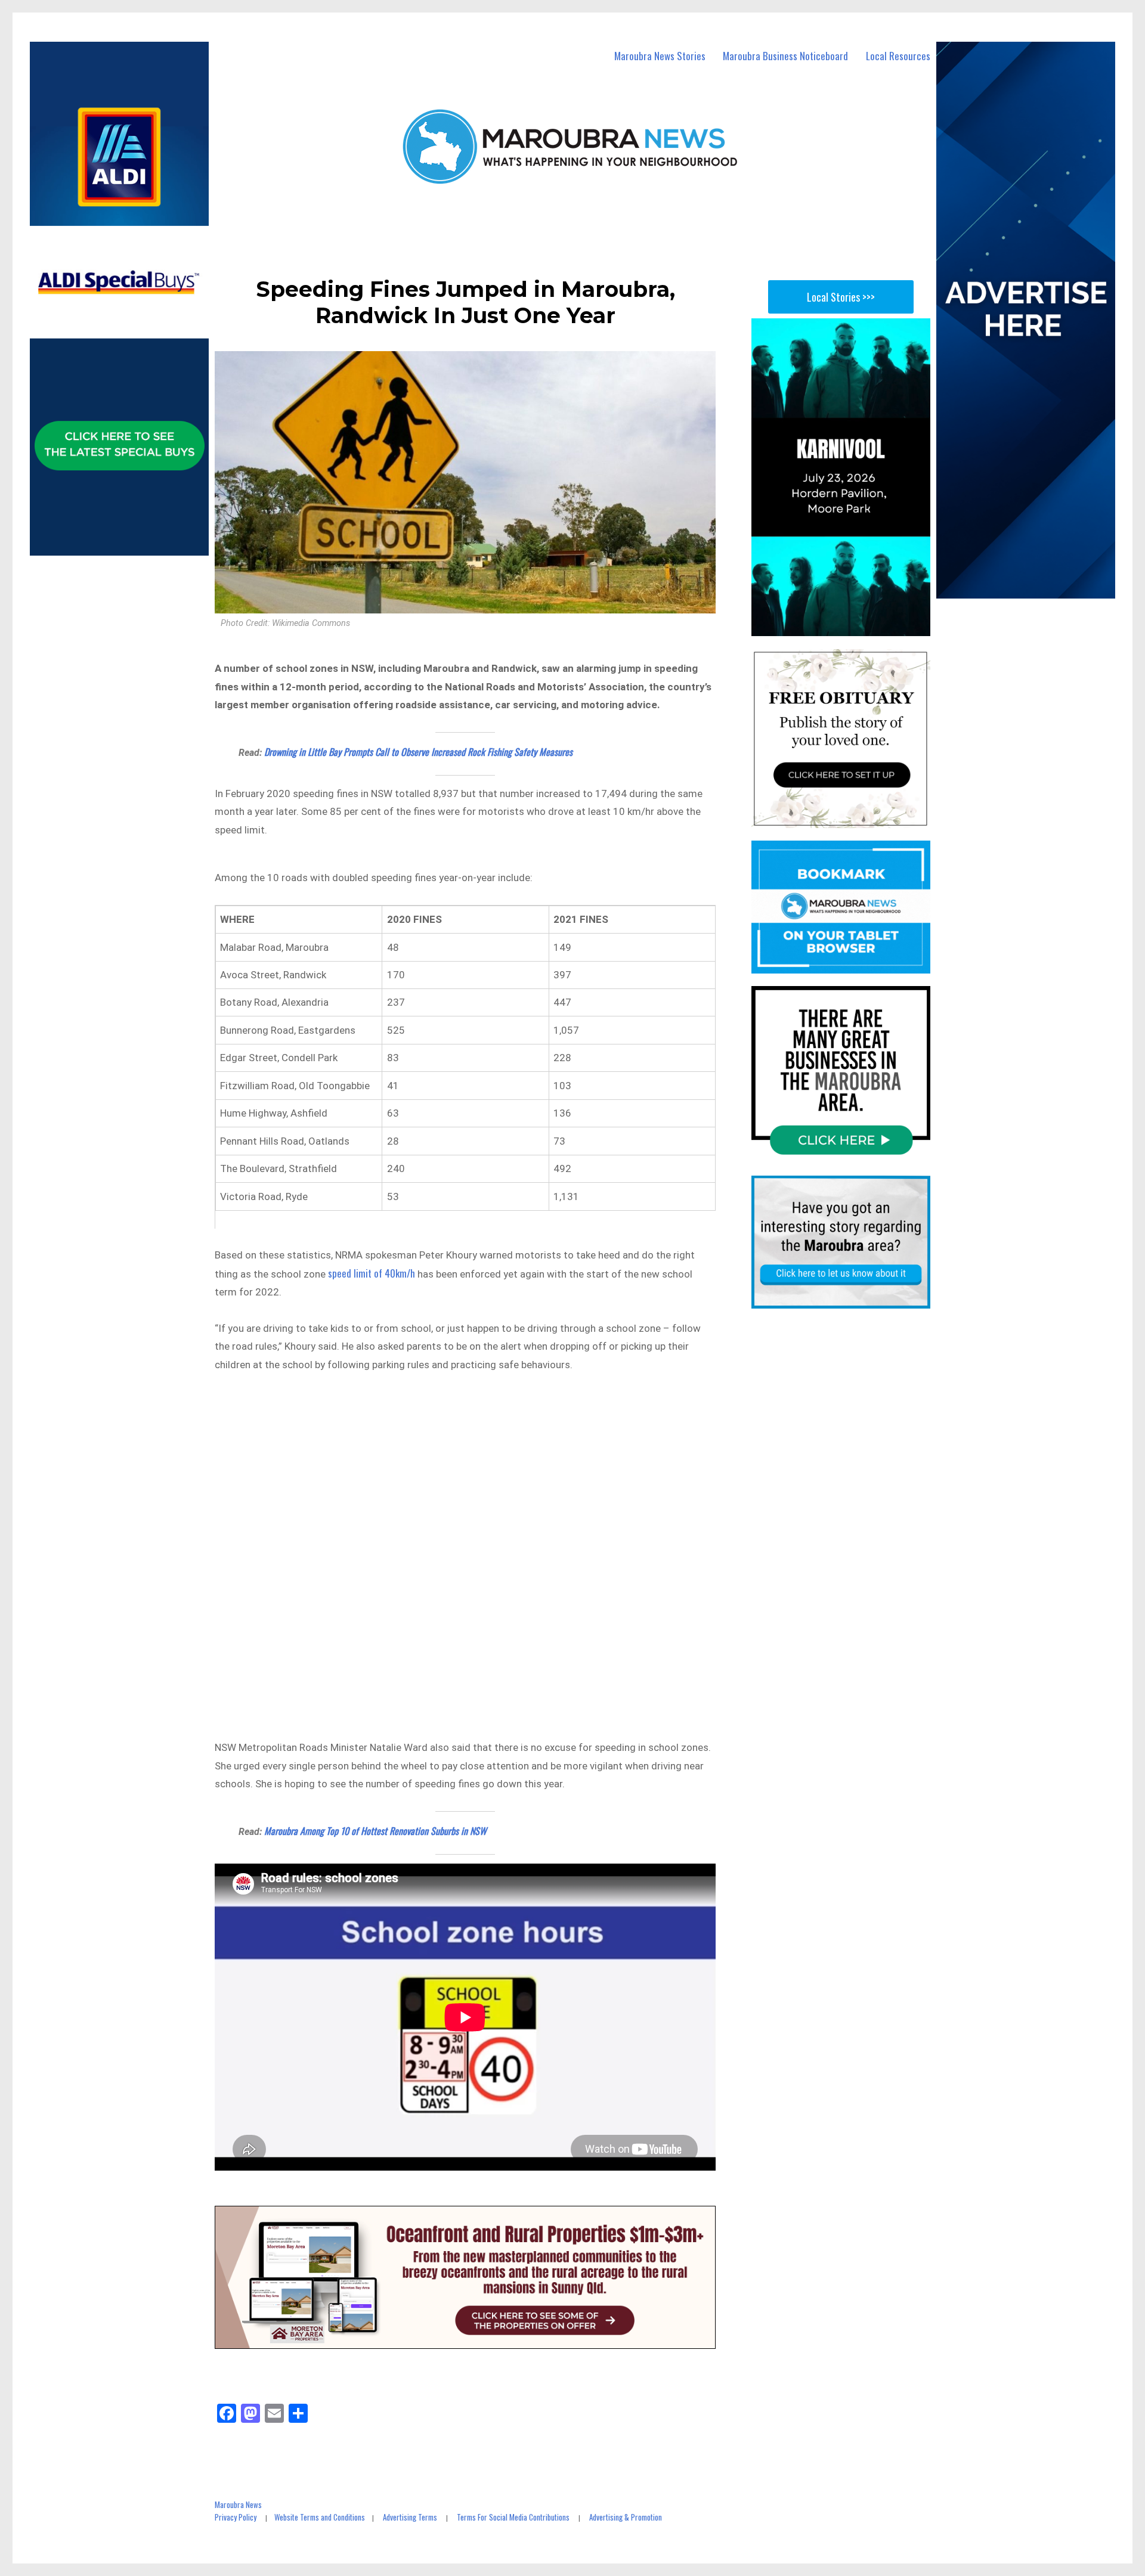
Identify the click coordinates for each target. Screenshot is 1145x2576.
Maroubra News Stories (660, 56)
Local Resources (898, 56)
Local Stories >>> (841, 297)
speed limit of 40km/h (372, 1273)
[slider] (852, 627)
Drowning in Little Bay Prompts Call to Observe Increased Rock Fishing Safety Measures (418, 752)
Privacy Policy (236, 2517)
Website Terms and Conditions (320, 2517)
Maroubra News (238, 2504)
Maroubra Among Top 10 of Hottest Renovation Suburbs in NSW (375, 1831)
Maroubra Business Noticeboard (785, 56)
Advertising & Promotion (626, 2517)
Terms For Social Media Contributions (513, 2517)
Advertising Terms (410, 2517)
